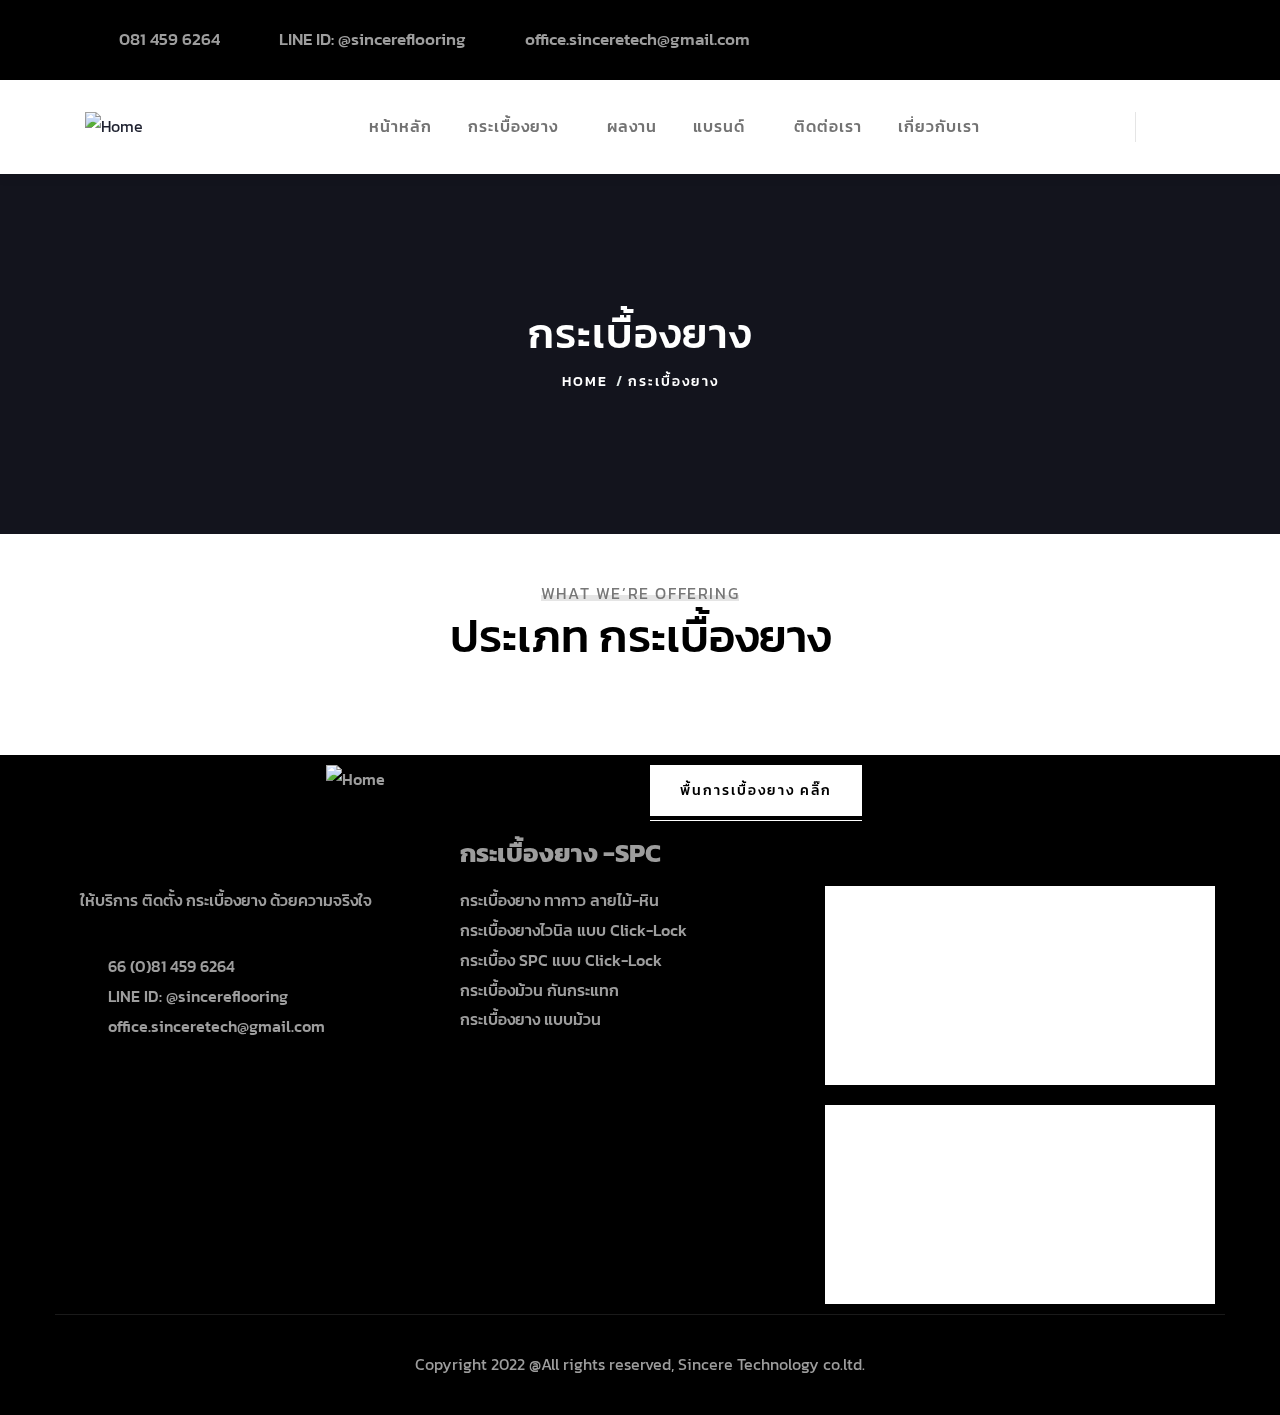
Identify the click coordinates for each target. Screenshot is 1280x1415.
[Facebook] (1174, 35)
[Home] (114, 127)
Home (585, 381)
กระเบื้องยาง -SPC (560, 853)
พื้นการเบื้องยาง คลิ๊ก (756, 790)
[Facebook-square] (105, 1086)
